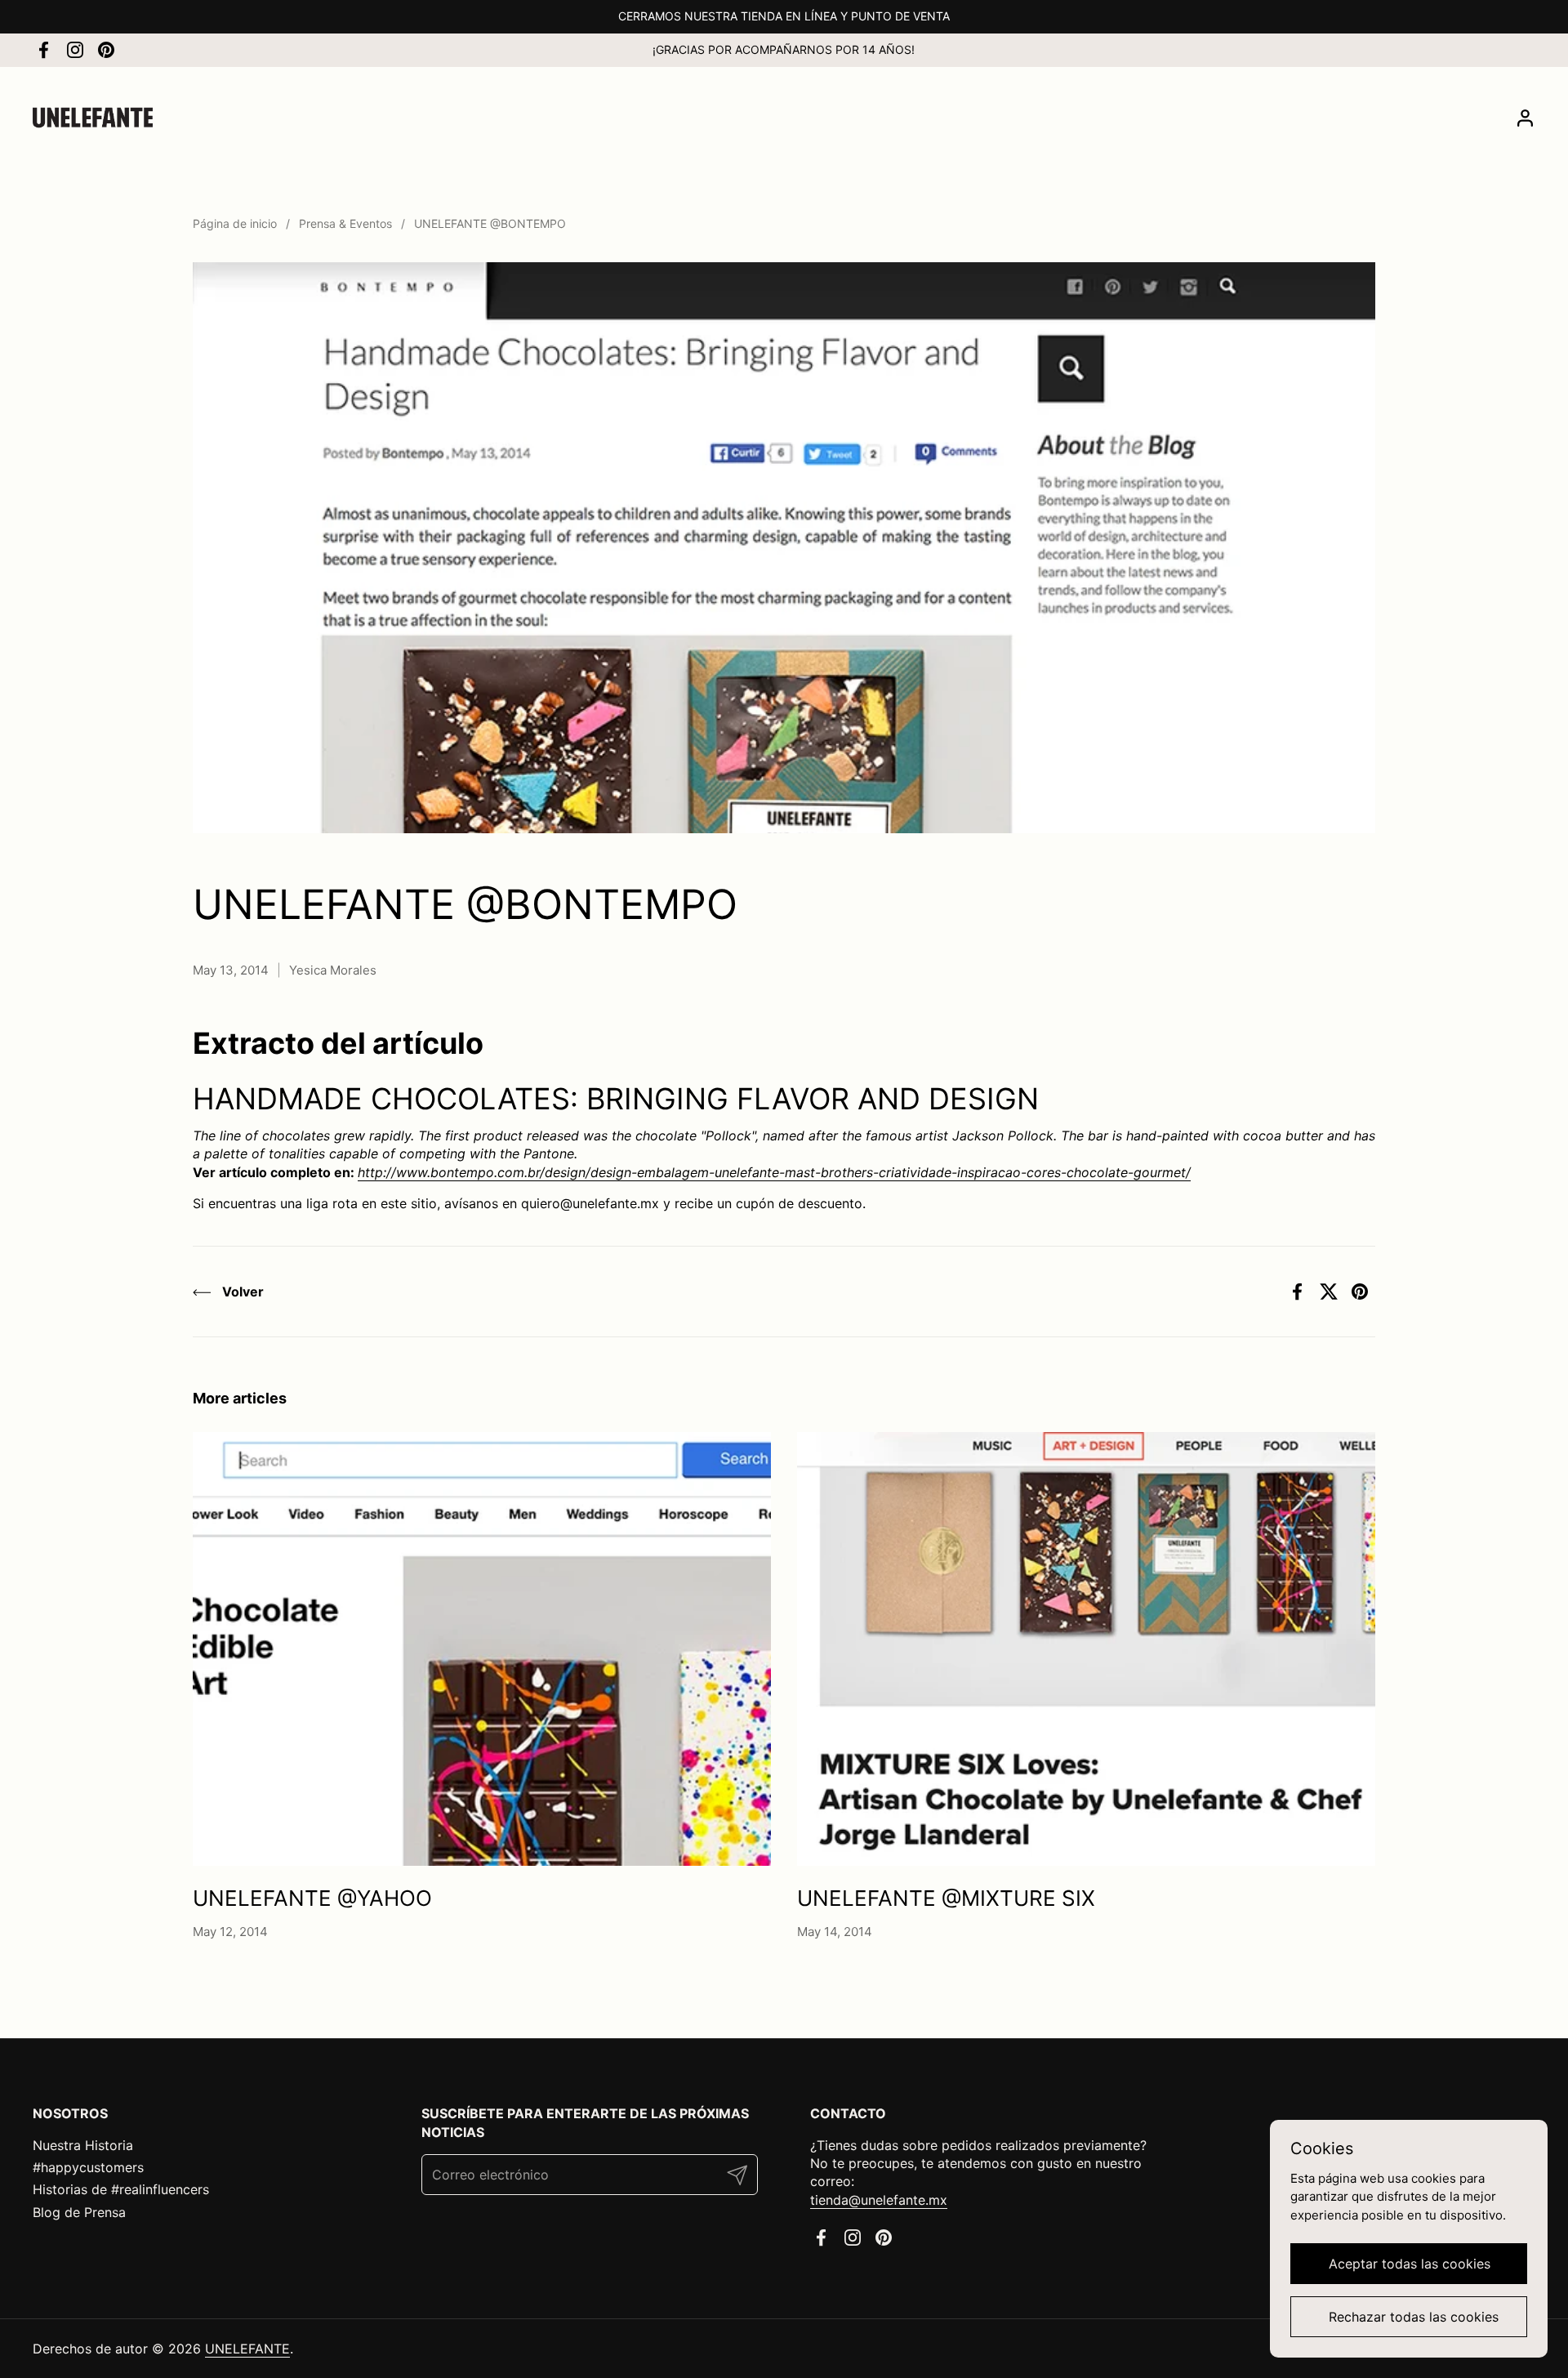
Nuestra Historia (83, 2145)
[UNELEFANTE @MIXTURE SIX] (1086, 1649)
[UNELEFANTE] (93, 118)
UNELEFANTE (247, 2349)
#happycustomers (88, 2167)
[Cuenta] (1525, 118)
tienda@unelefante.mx (879, 2200)
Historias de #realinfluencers (121, 2189)
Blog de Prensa (79, 2212)
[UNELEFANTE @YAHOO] (482, 1649)
